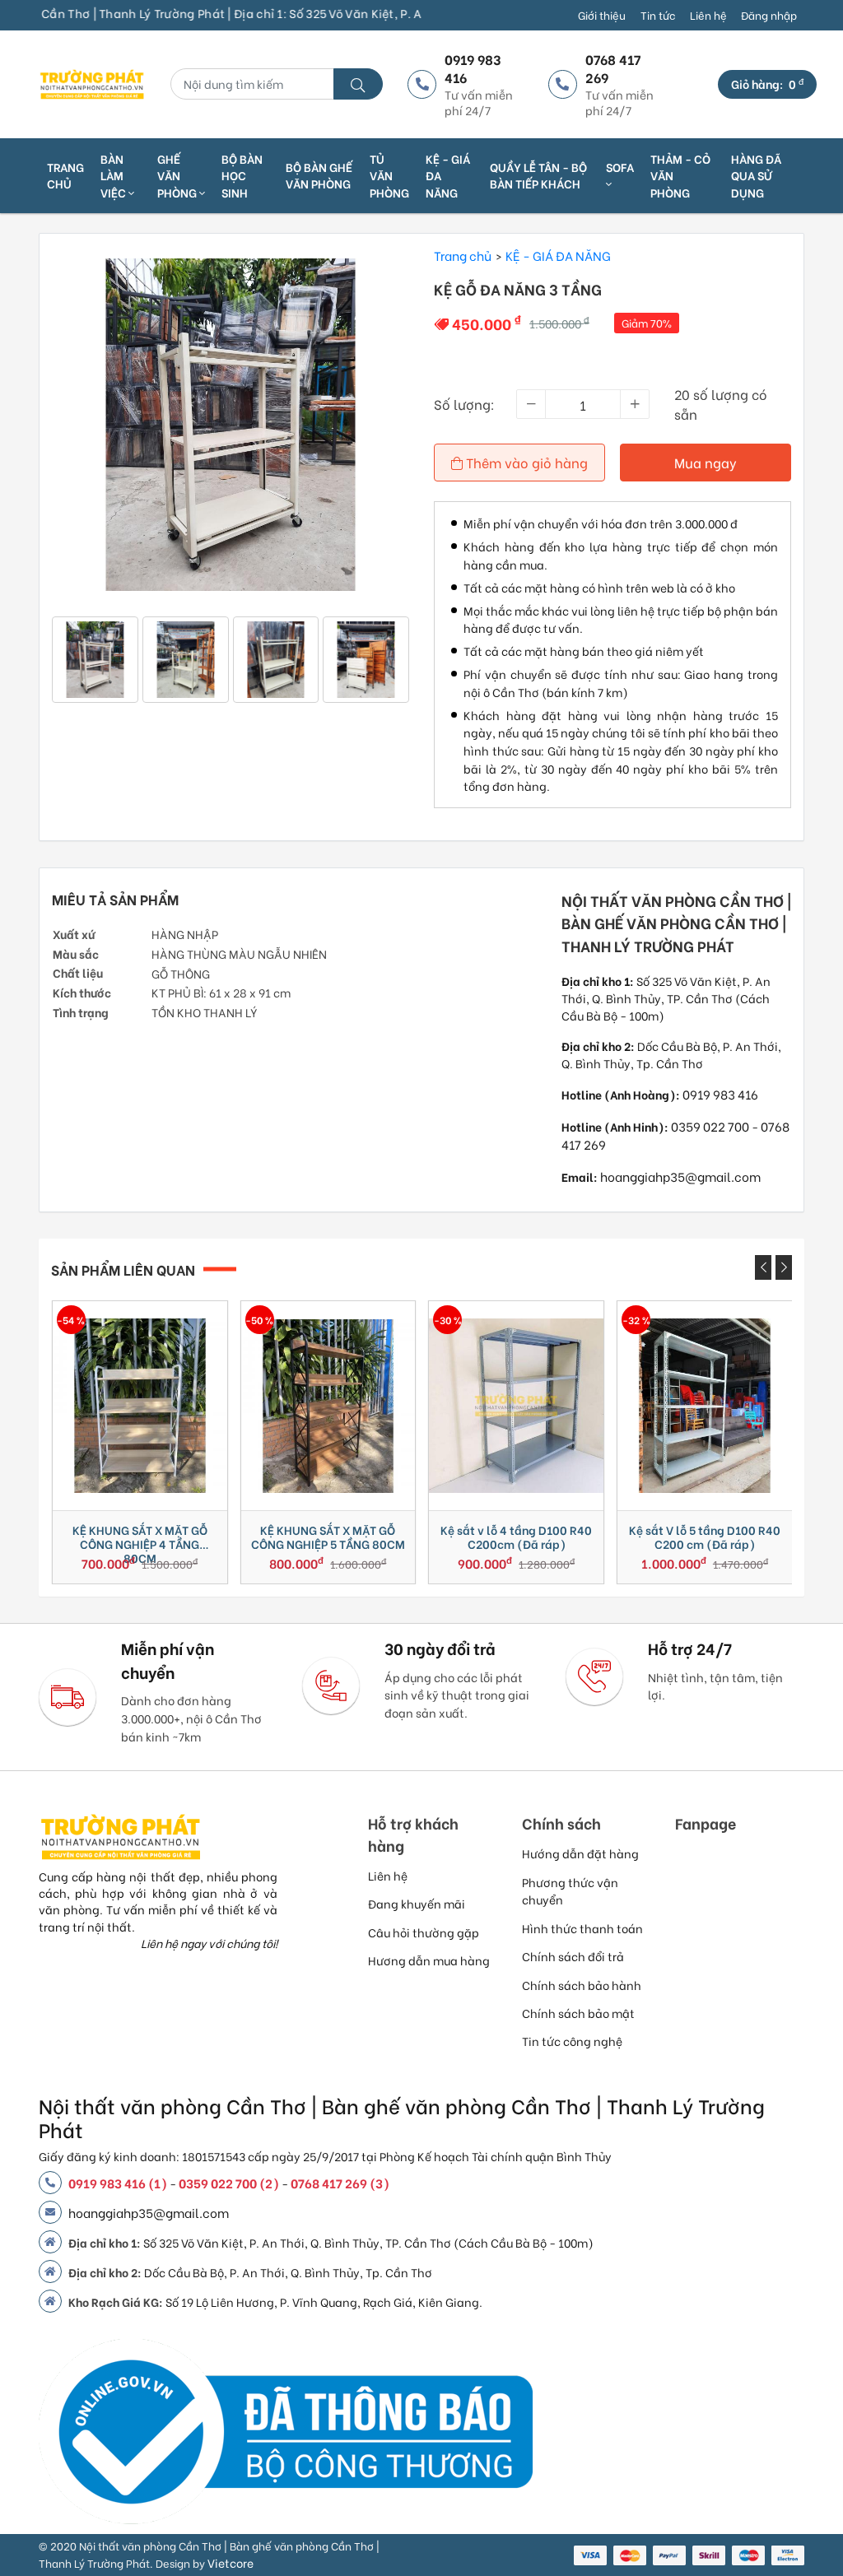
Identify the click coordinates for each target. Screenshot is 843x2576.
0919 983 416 (720, 1094)
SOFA (620, 167)
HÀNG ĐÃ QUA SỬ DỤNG (756, 176)
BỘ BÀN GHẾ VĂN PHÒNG (319, 175)
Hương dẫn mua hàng (429, 1960)
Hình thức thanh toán (582, 1928)
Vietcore (231, 2562)
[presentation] (763, 1267)
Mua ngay (706, 462)
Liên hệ (708, 15)
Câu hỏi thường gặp (424, 1932)
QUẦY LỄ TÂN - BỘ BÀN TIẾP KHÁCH (538, 175)
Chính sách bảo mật (578, 2013)
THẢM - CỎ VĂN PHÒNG (680, 176)
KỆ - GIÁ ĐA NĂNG (448, 176)
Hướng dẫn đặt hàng (580, 1853)
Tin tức (658, 15)
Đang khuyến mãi (417, 1903)
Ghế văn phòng (178, 176)
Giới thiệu (602, 15)
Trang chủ (65, 175)
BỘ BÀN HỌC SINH (242, 176)
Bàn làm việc (114, 176)
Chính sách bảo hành (582, 1985)
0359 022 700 (710, 1126)
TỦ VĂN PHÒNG (389, 176)
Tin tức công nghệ (572, 2041)
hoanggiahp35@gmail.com (680, 1176)
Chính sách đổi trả (573, 1956)
